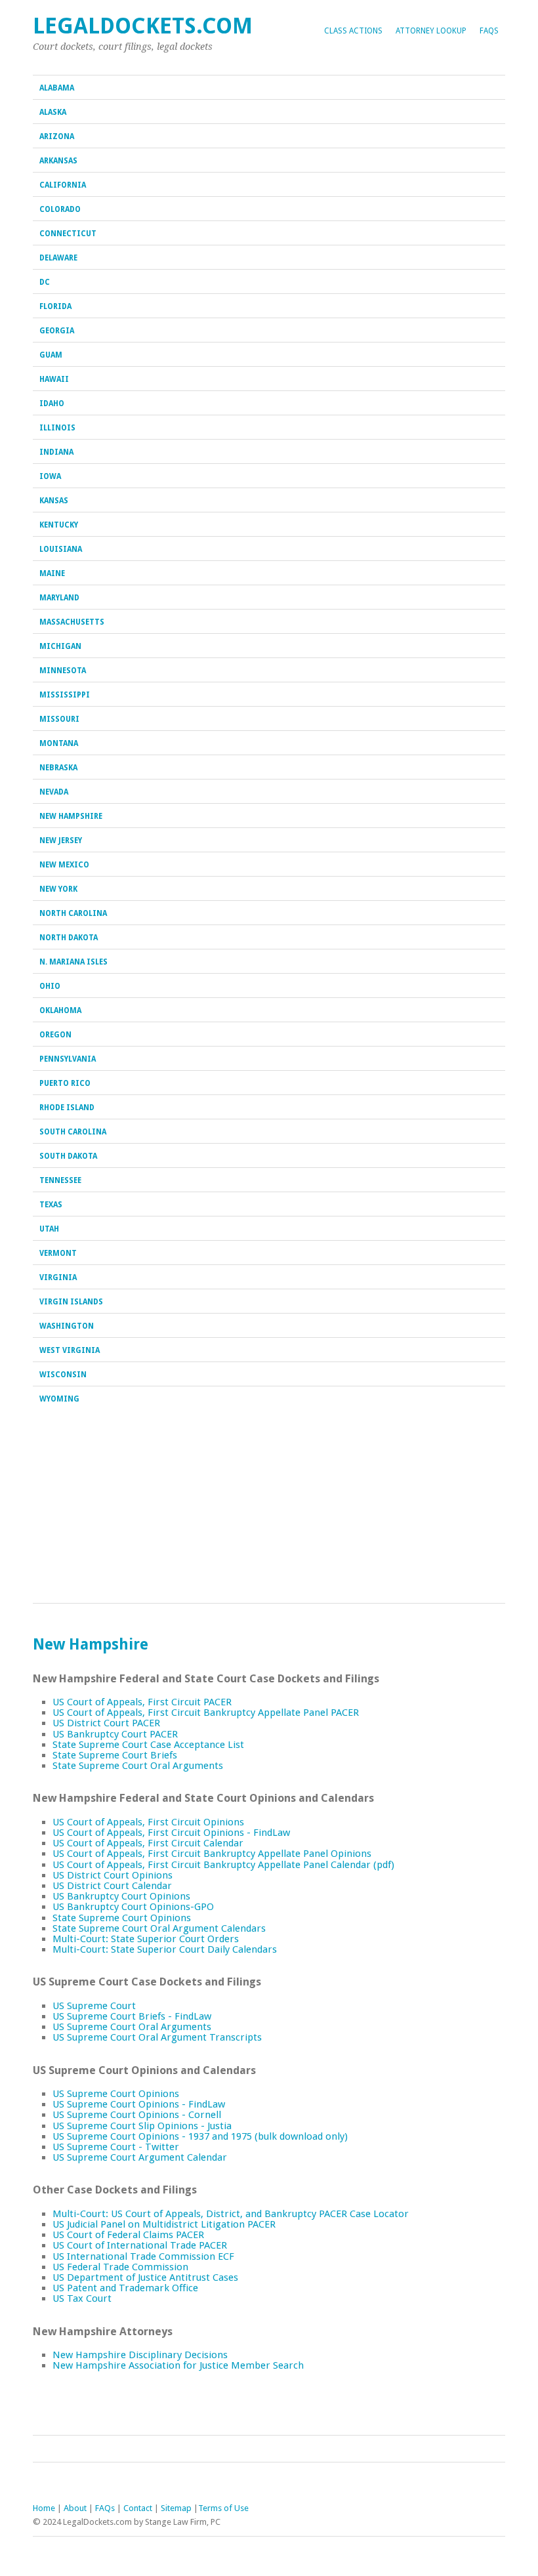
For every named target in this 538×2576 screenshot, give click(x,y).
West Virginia (70, 1350)
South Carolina (73, 1132)
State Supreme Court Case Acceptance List (148, 1745)
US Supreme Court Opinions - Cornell (137, 2115)
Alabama (57, 88)
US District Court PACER (106, 1723)
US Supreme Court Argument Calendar (140, 2157)
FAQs (489, 31)
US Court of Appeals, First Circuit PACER (142, 1702)
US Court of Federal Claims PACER (128, 2235)
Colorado (60, 209)
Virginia (58, 1278)
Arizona (57, 136)
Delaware (58, 258)
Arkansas (58, 161)
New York (58, 889)
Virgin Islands (71, 1302)
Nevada (54, 792)
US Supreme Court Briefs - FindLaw (132, 2016)
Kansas (54, 501)
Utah (49, 1229)
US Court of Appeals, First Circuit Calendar (148, 1843)
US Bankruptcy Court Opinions (121, 1896)
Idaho (52, 404)
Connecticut (68, 234)
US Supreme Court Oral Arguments (132, 2027)
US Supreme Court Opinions (116, 2094)
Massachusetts (72, 622)
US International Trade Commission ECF (143, 2256)
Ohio (50, 986)
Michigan (60, 646)
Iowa (50, 476)
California (63, 185)
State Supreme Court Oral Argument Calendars (159, 1928)
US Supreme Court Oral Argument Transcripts (157, 2037)
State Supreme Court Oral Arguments (138, 1766)
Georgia (57, 331)
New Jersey (61, 841)
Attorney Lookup (431, 31)
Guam (51, 355)
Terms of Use (223, 2508)
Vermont (58, 1253)
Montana (59, 743)
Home (44, 2508)
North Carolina (73, 913)
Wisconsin (63, 1375)
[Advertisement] (269, 1505)
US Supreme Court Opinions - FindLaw (139, 2104)
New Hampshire (71, 816)
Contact (138, 2508)
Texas (51, 1205)
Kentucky (59, 525)
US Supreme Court (94, 2006)
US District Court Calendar (112, 1886)
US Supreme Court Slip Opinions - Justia (142, 2126)
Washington (67, 1326)
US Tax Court (82, 2298)
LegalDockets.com (143, 26)
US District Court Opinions (113, 1875)
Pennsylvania (68, 1059)
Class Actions (353, 31)
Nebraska (58, 768)
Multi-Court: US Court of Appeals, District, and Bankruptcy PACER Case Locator (231, 2214)
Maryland (59, 598)
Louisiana (61, 549)
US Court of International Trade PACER (140, 2245)
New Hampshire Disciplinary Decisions (140, 2355)
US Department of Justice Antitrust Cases (145, 2277)
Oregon (55, 1035)
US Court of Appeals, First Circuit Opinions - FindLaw (171, 1833)
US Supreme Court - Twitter (116, 2147)
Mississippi (65, 695)
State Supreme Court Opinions (122, 1918)
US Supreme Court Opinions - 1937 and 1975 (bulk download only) (200, 2136)
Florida (55, 306)
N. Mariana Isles (73, 962)
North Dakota (69, 938)
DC (45, 282)
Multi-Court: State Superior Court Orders (146, 1939)
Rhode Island (67, 1108)
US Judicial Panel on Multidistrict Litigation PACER (164, 2224)
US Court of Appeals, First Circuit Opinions (148, 1822)
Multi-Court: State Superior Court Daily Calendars (165, 1949)
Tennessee (60, 1180)
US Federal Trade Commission (120, 2267)
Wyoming (59, 1399)
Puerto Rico (65, 1083)
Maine (52, 573)
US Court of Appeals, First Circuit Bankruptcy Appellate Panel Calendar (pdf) (223, 1865)
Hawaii (54, 379)
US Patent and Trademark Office (125, 2288)
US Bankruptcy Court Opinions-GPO (133, 1907)
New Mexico (64, 865)
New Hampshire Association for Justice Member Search (178, 2365)
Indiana (56, 452)
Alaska (53, 112)
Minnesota (63, 671)
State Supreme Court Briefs (115, 1755)
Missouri (59, 719)
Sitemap (176, 2508)
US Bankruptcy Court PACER (115, 1734)
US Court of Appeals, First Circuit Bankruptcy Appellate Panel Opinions (212, 1854)
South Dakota (68, 1156)
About (75, 2508)
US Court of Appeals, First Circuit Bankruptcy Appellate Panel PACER (206, 1713)
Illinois (57, 428)
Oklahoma (60, 1010)
